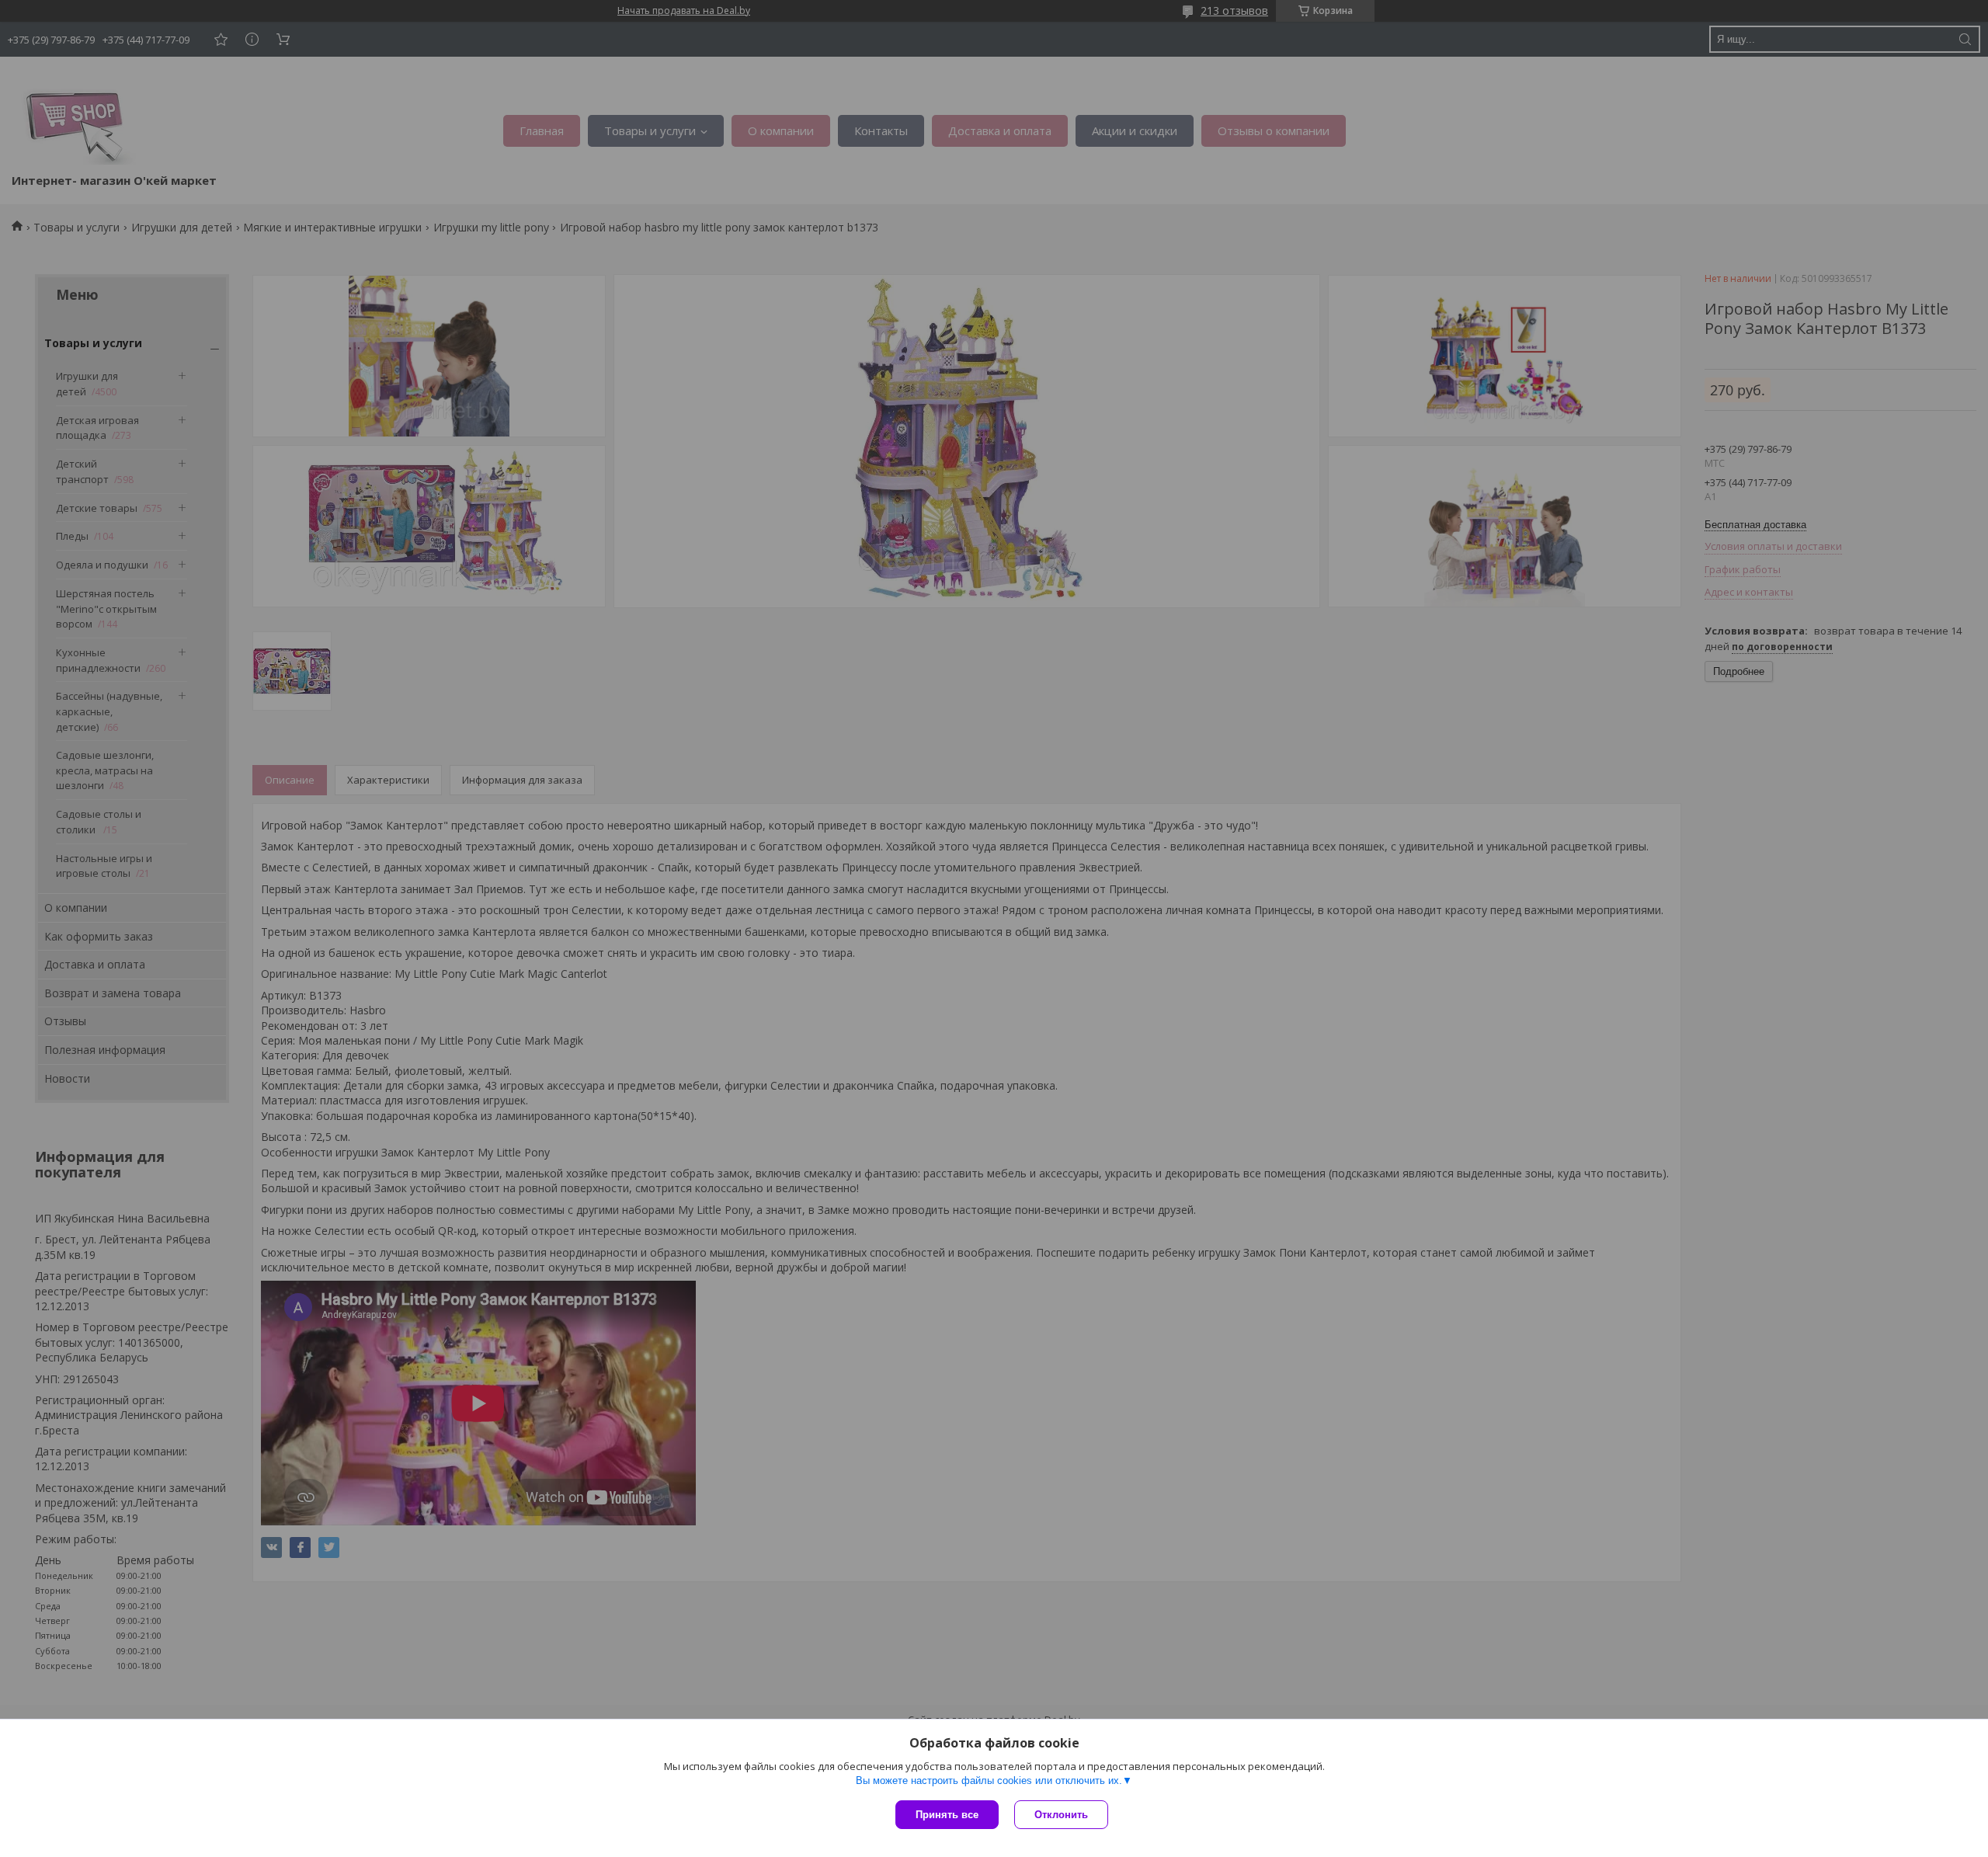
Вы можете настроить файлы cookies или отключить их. (989, 1780)
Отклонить (1061, 1815)
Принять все (947, 1815)
